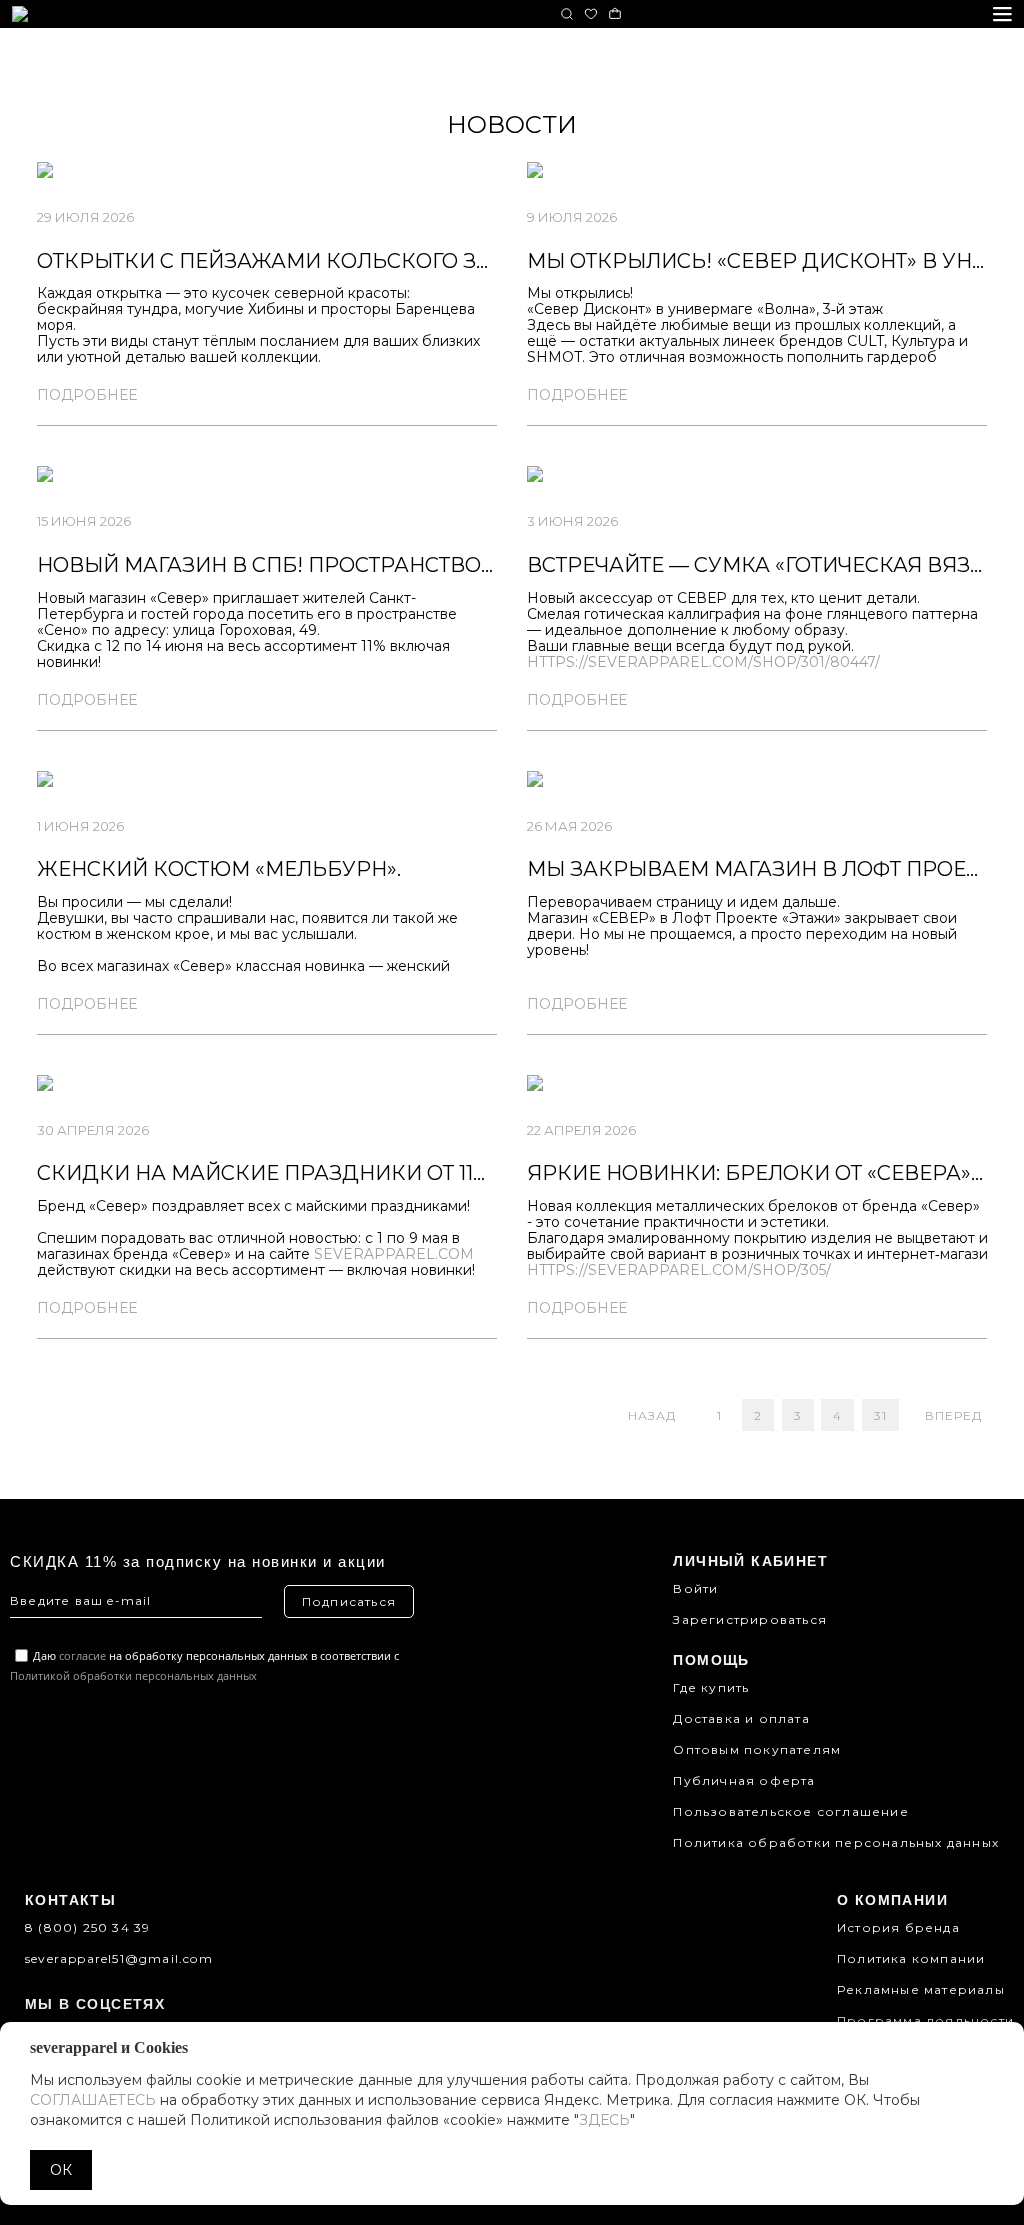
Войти (695, 1588)
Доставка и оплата (741, 1718)
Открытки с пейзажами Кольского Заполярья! (320, 261)
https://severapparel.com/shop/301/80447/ (703, 662)
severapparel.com (394, 1254)
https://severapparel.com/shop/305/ (679, 1270)
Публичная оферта (744, 1780)
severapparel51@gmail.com (119, 1958)
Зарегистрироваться (750, 1619)
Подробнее (87, 395)
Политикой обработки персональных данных (133, 1675)
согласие (82, 1655)
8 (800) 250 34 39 (87, 1927)
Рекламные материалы (921, 1989)
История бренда (898, 1927)
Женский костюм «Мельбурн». (219, 869)
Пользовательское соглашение (790, 1811)
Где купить (711, 1687)
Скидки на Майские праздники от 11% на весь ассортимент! (396, 1173)
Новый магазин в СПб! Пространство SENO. (293, 565)
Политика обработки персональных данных (836, 1842)
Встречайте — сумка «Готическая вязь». (763, 565)
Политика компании (911, 1958)
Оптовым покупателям (757, 1749)
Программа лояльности (925, 2020)
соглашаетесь (93, 2100)
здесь (604, 2120)
